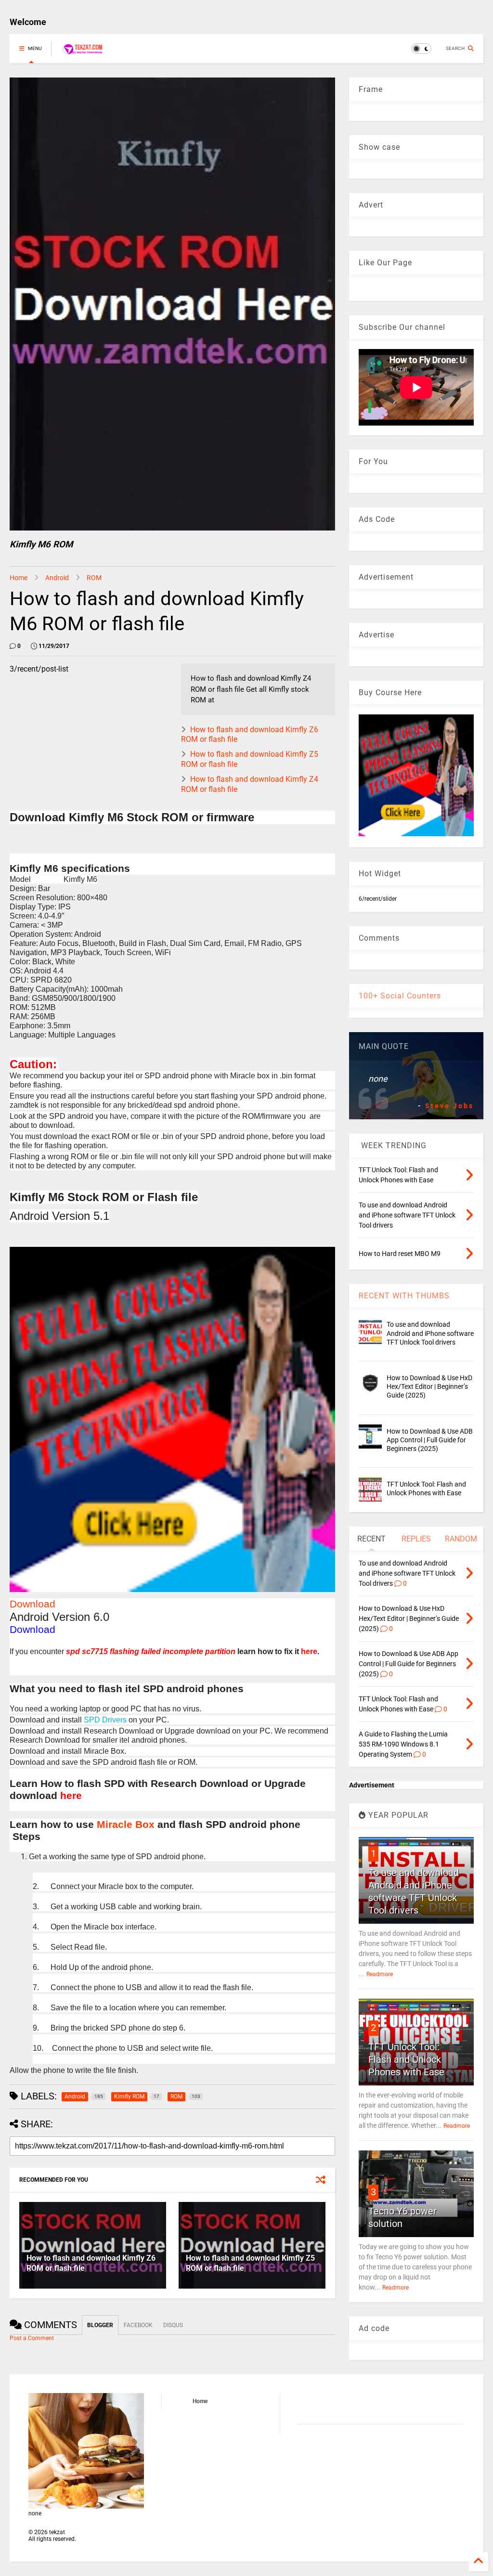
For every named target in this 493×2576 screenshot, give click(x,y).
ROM (94, 578)
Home (19, 578)
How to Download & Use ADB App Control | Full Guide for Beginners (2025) (430, 1440)
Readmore (380, 1974)
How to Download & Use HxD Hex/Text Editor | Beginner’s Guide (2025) (429, 1386)
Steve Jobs (449, 1106)
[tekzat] (83, 52)
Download (32, 1604)
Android (57, 578)
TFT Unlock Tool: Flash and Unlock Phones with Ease (406, 2059)
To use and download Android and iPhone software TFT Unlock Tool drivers (430, 1333)
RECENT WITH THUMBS (404, 1296)
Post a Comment (32, 2338)
